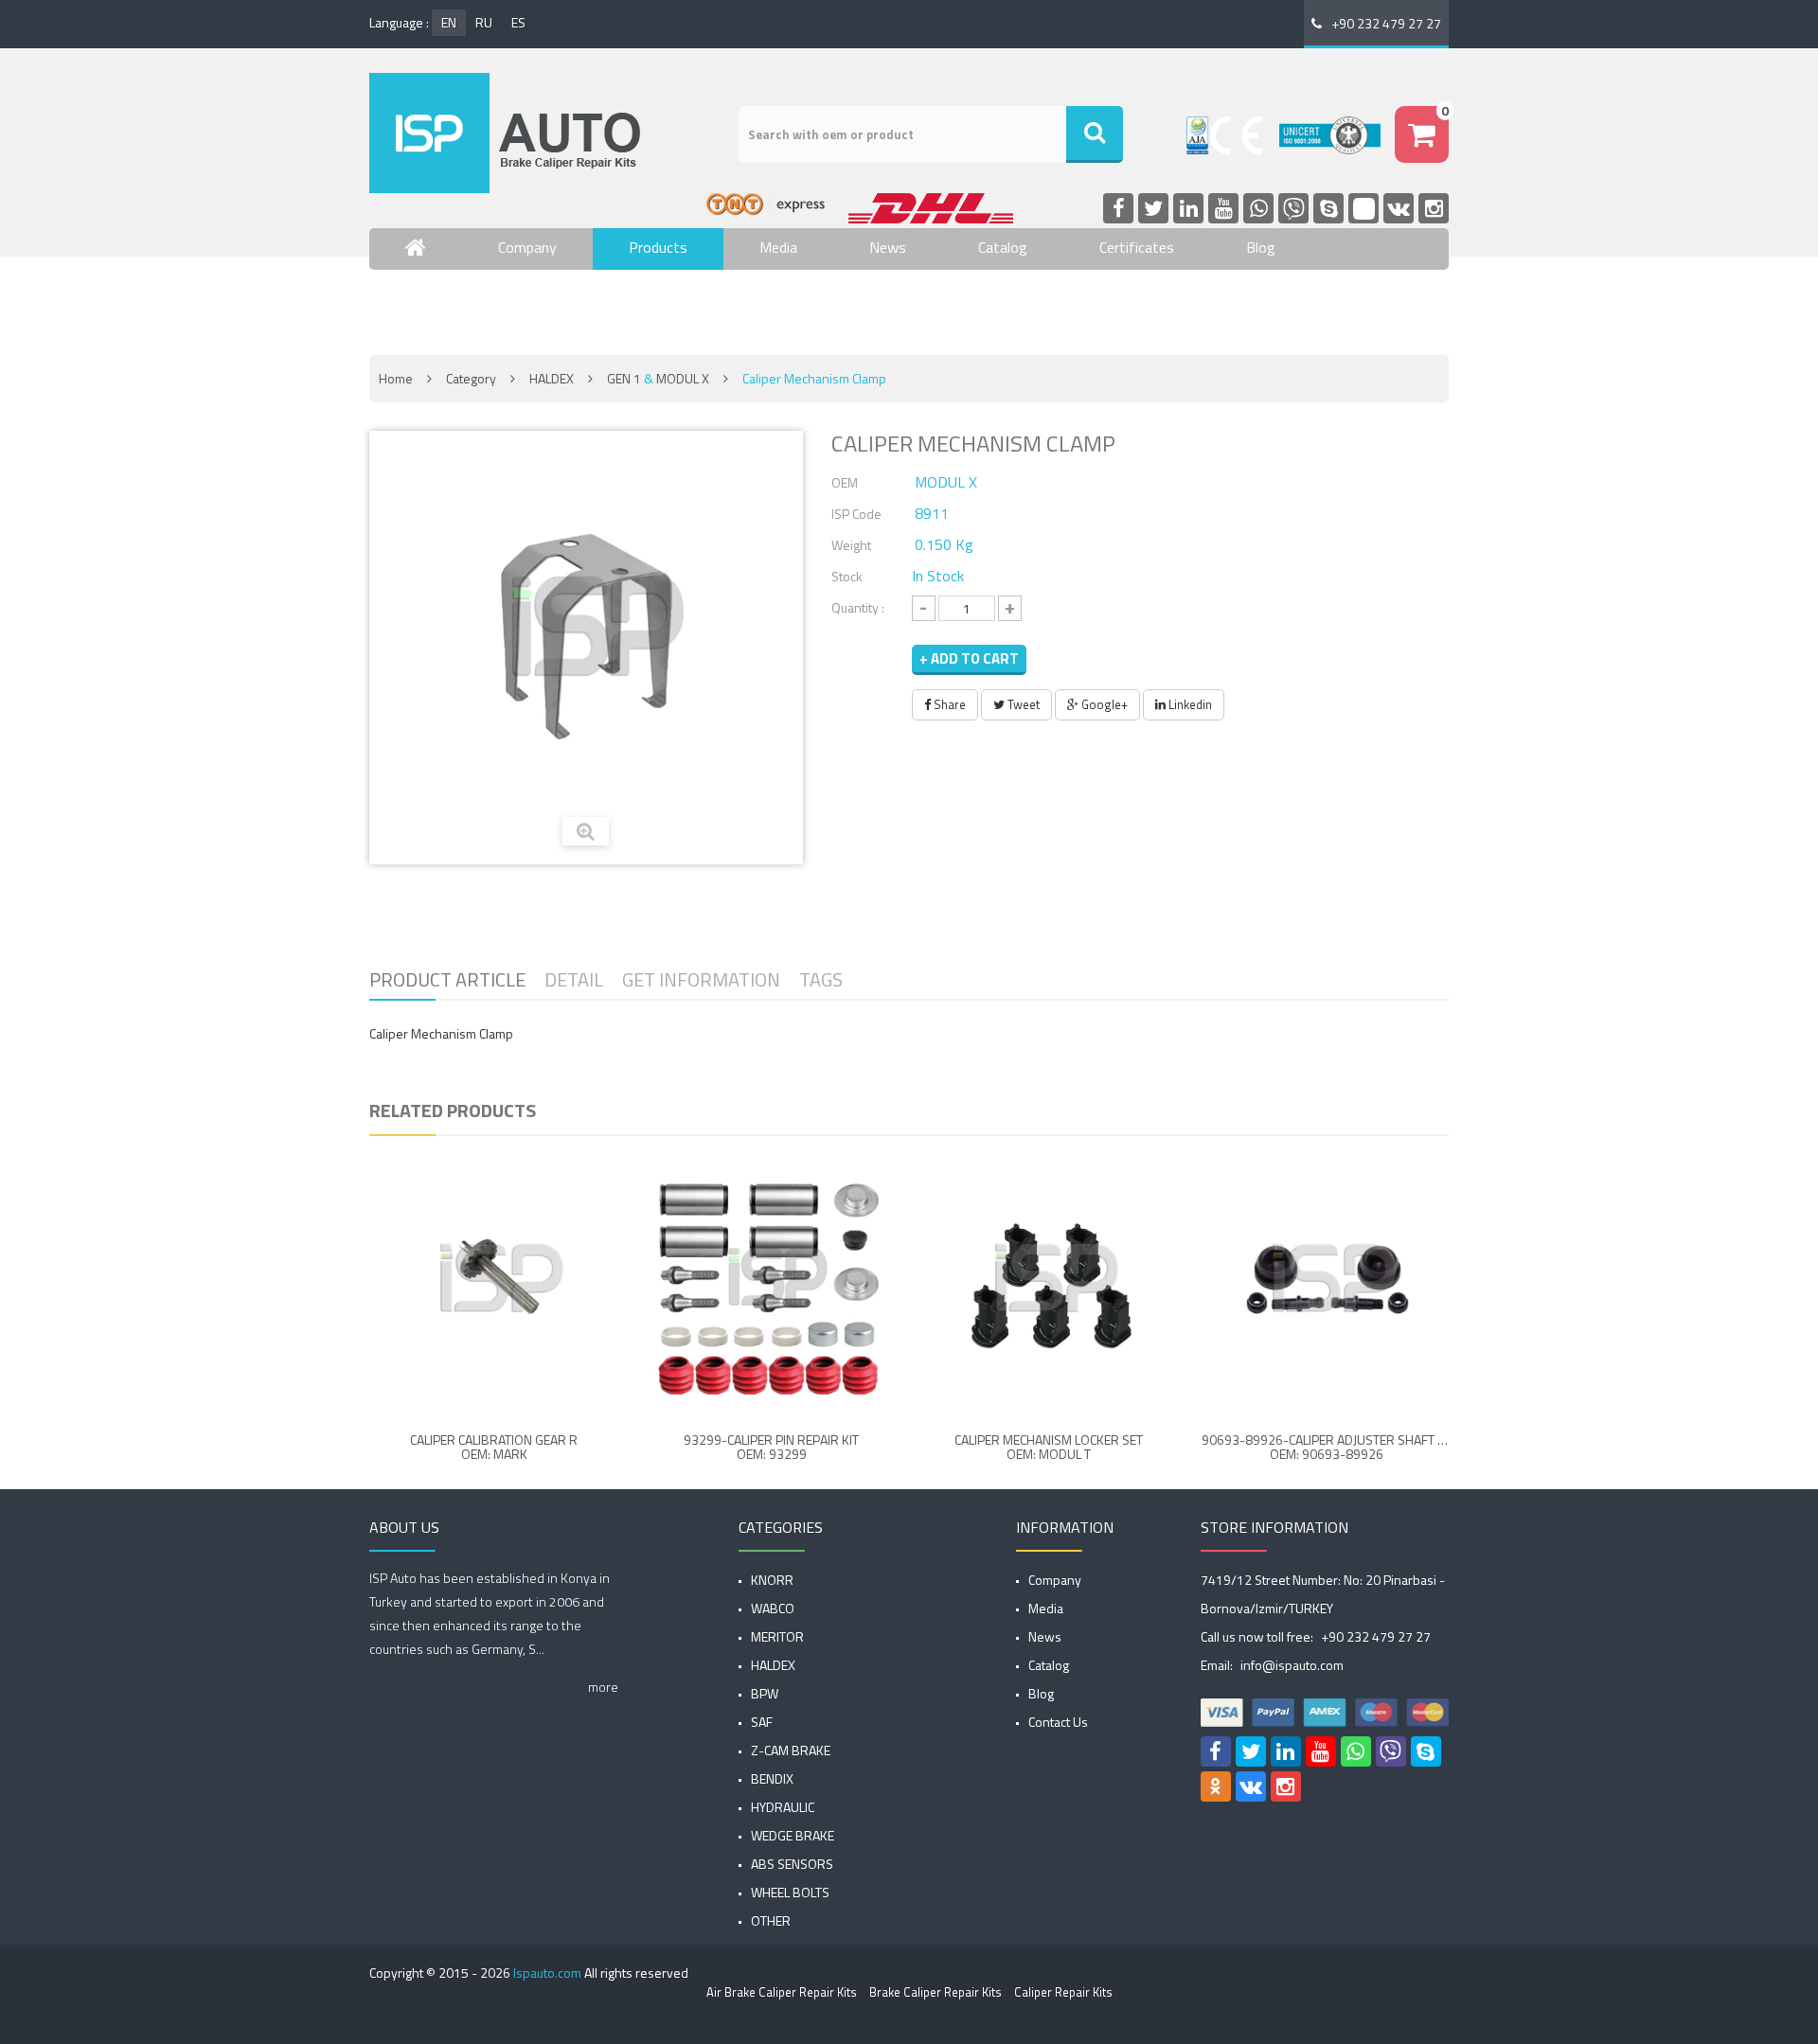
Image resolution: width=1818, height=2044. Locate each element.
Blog (1261, 247)
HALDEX (552, 378)
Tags (821, 979)
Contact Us (441, 303)
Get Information (701, 979)
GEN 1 (624, 378)
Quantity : (858, 607)
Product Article (447, 979)
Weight (851, 545)
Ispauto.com (547, 1973)
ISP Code (856, 514)
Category (471, 378)
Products (658, 247)
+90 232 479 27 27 (1386, 23)
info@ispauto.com (1292, 1665)
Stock (847, 576)
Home (396, 378)
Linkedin (1189, 704)
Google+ (1103, 704)
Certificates (1137, 247)
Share (948, 704)
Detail (574, 979)
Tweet (1022, 704)
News (888, 247)
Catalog (1003, 247)
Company (527, 247)
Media (778, 247)
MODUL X (683, 378)
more (603, 1687)
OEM (845, 482)
